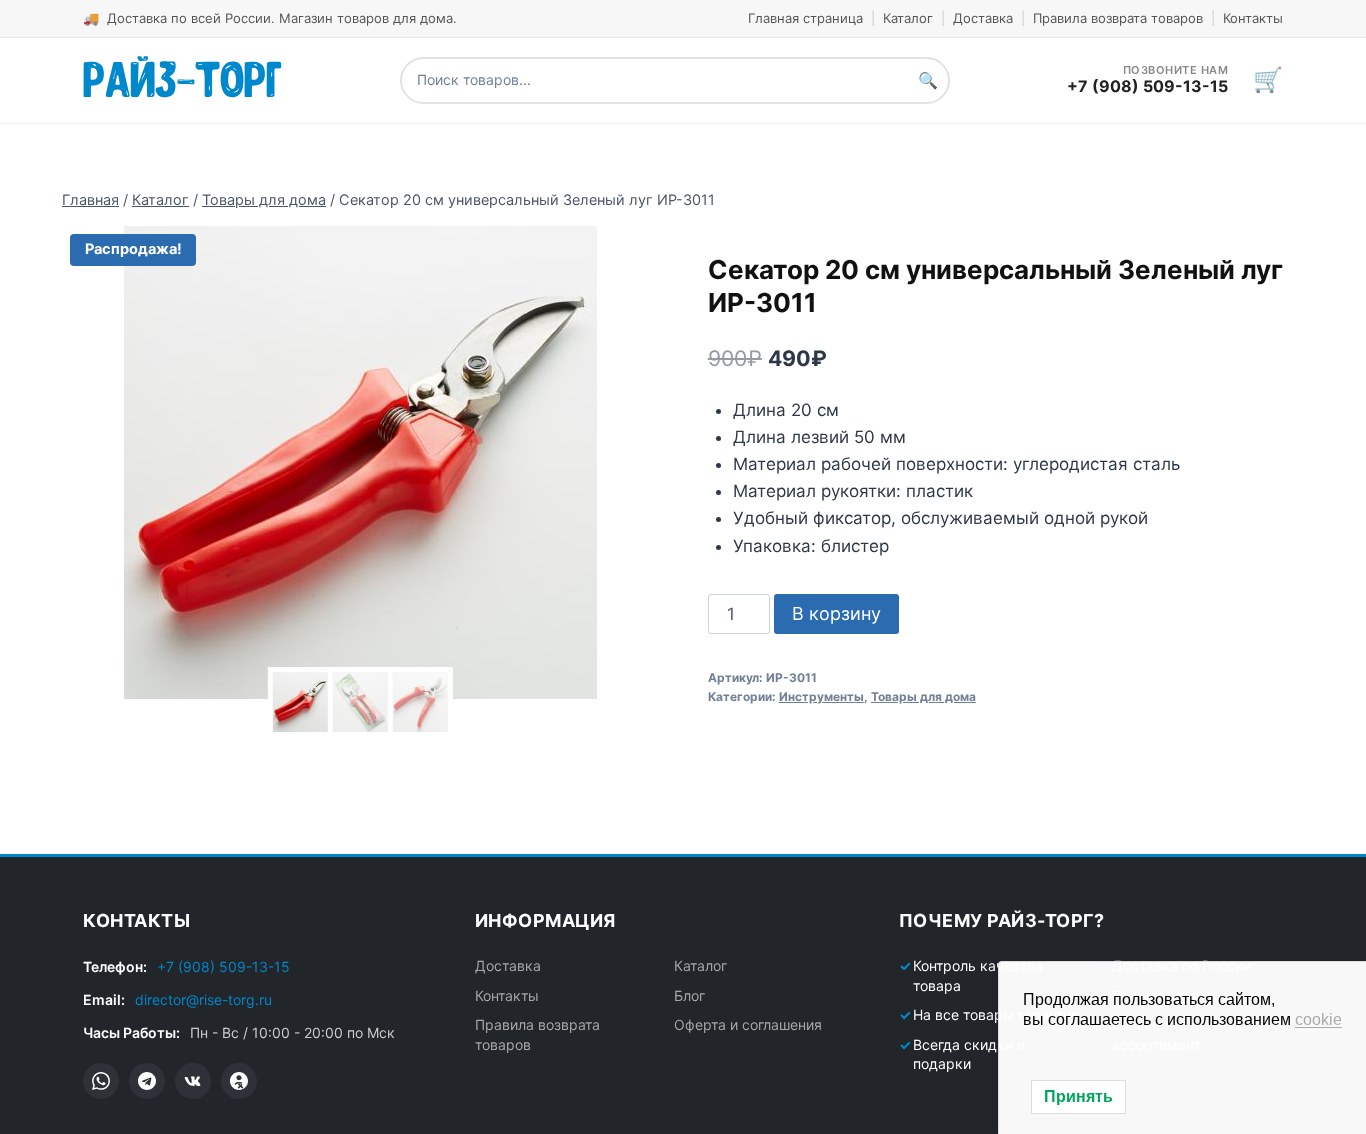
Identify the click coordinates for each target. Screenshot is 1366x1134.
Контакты (1253, 18)
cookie (1318, 1019)
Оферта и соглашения (748, 1024)
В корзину (836, 613)
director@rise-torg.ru (203, 999)
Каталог (908, 18)
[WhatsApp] (101, 1081)
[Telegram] (147, 1081)
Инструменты (821, 696)
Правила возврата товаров (1118, 18)
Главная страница (805, 18)
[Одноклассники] (239, 1081)
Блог (689, 995)
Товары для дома (923, 696)
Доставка (983, 18)
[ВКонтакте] (193, 1081)
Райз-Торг (182, 75)
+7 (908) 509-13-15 (223, 966)
